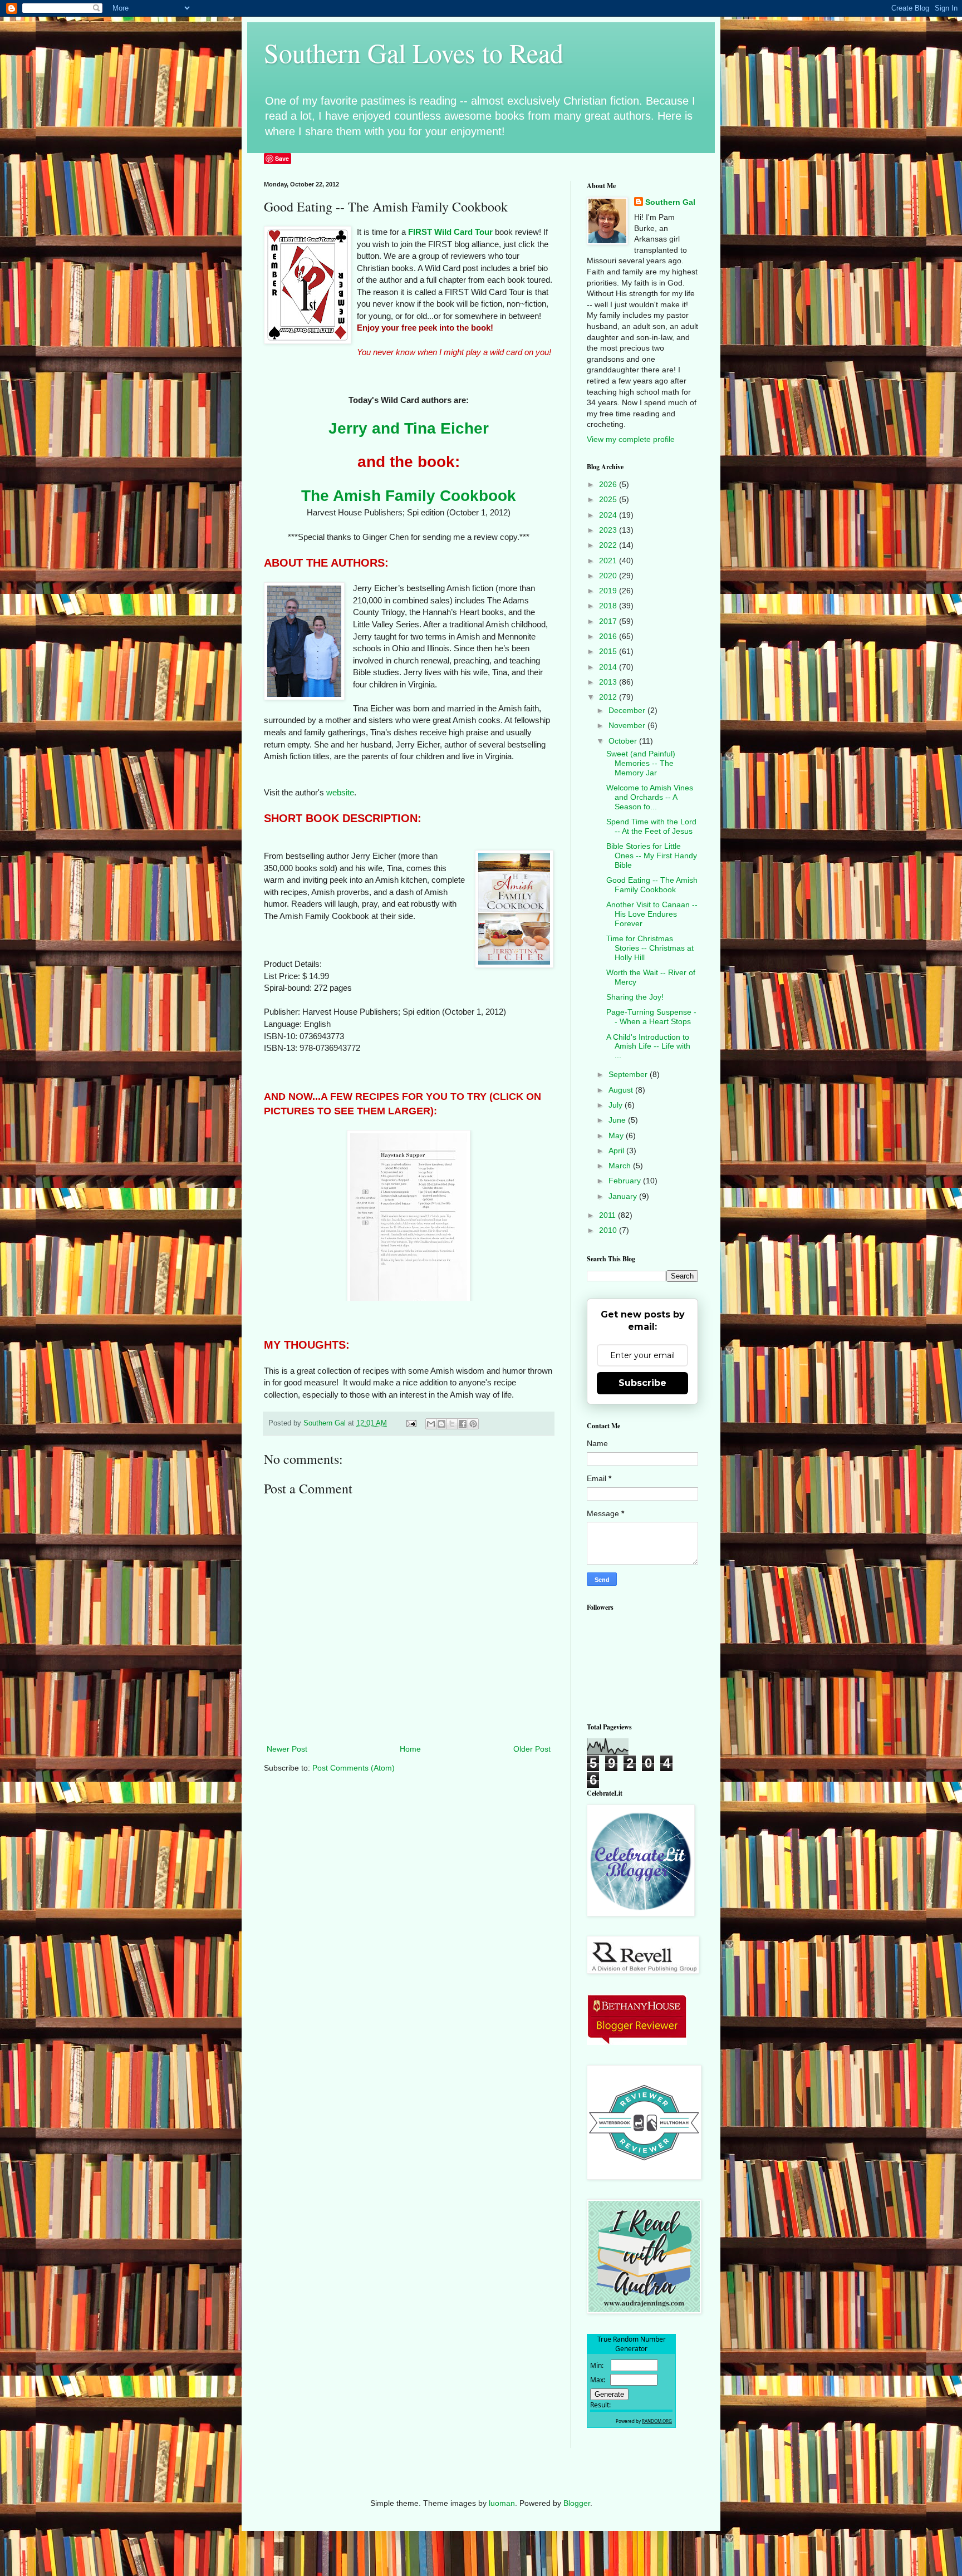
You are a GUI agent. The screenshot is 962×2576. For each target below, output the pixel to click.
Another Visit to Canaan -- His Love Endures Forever (652, 914)
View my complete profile (631, 439)
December (628, 710)
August (622, 1090)
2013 (609, 682)
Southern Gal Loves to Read (414, 52)
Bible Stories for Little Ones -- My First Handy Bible (652, 856)
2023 (609, 530)
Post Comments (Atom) (354, 1768)
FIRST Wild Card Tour (450, 232)
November (628, 725)
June (618, 1120)
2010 (609, 1230)
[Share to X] (452, 1424)
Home (410, 1749)
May (617, 1135)
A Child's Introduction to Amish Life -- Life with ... (648, 1046)
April (617, 1151)
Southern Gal (670, 202)
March (621, 1166)
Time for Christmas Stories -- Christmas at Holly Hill (650, 948)
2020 (609, 576)
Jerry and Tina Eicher (409, 428)
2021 (609, 561)
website (340, 792)
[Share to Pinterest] (473, 1424)
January (624, 1196)
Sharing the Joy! (635, 997)
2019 (609, 591)
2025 (609, 499)
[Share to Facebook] (463, 1424)
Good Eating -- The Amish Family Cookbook (652, 885)
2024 (609, 515)
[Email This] (431, 1424)
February (626, 1181)
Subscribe (642, 1383)
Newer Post (287, 1749)
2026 (609, 484)
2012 (609, 697)
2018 (609, 606)
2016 (609, 636)
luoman (502, 2503)
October (624, 741)
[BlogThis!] (441, 1424)
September (629, 1074)
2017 (609, 621)
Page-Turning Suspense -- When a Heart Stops (651, 1017)
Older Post (532, 1749)
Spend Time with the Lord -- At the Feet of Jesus (651, 826)
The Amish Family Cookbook (409, 496)
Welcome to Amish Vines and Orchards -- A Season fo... (650, 797)
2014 (609, 667)
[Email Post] (411, 1423)
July (617, 1105)
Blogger (577, 2503)
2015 (609, 651)
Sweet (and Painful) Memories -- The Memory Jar (641, 763)
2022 (609, 545)
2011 (608, 1215)
